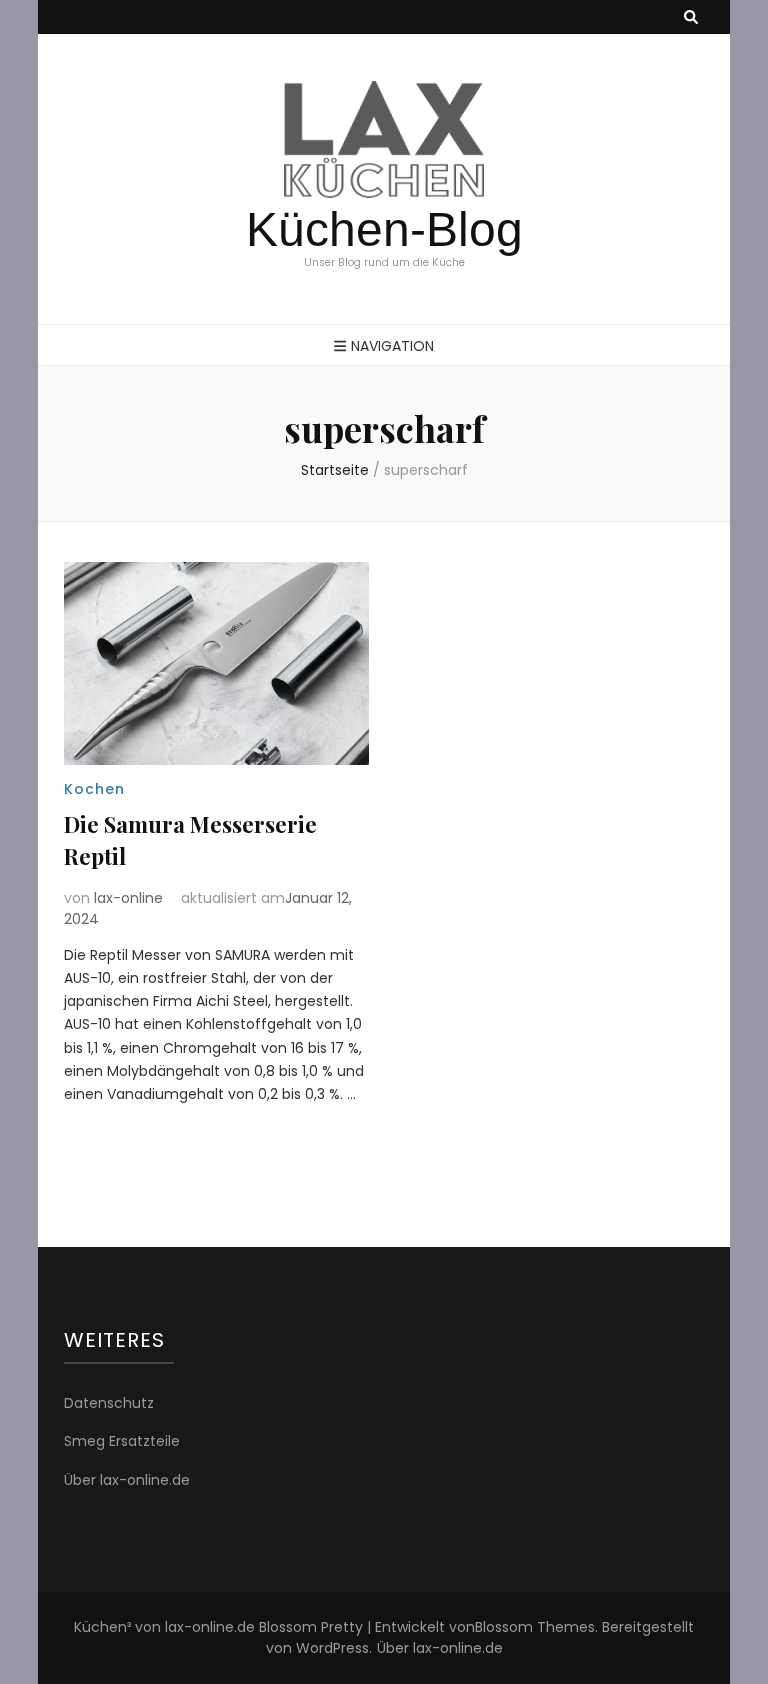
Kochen (94, 789)
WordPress (332, 1648)
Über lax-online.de (127, 1480)
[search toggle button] (691, 17)
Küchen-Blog (384, 229)
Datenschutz (109, 1403)
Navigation (392, 346)
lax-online (128, 898)
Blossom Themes (535, 1627)
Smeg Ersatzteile (122, 1441)
